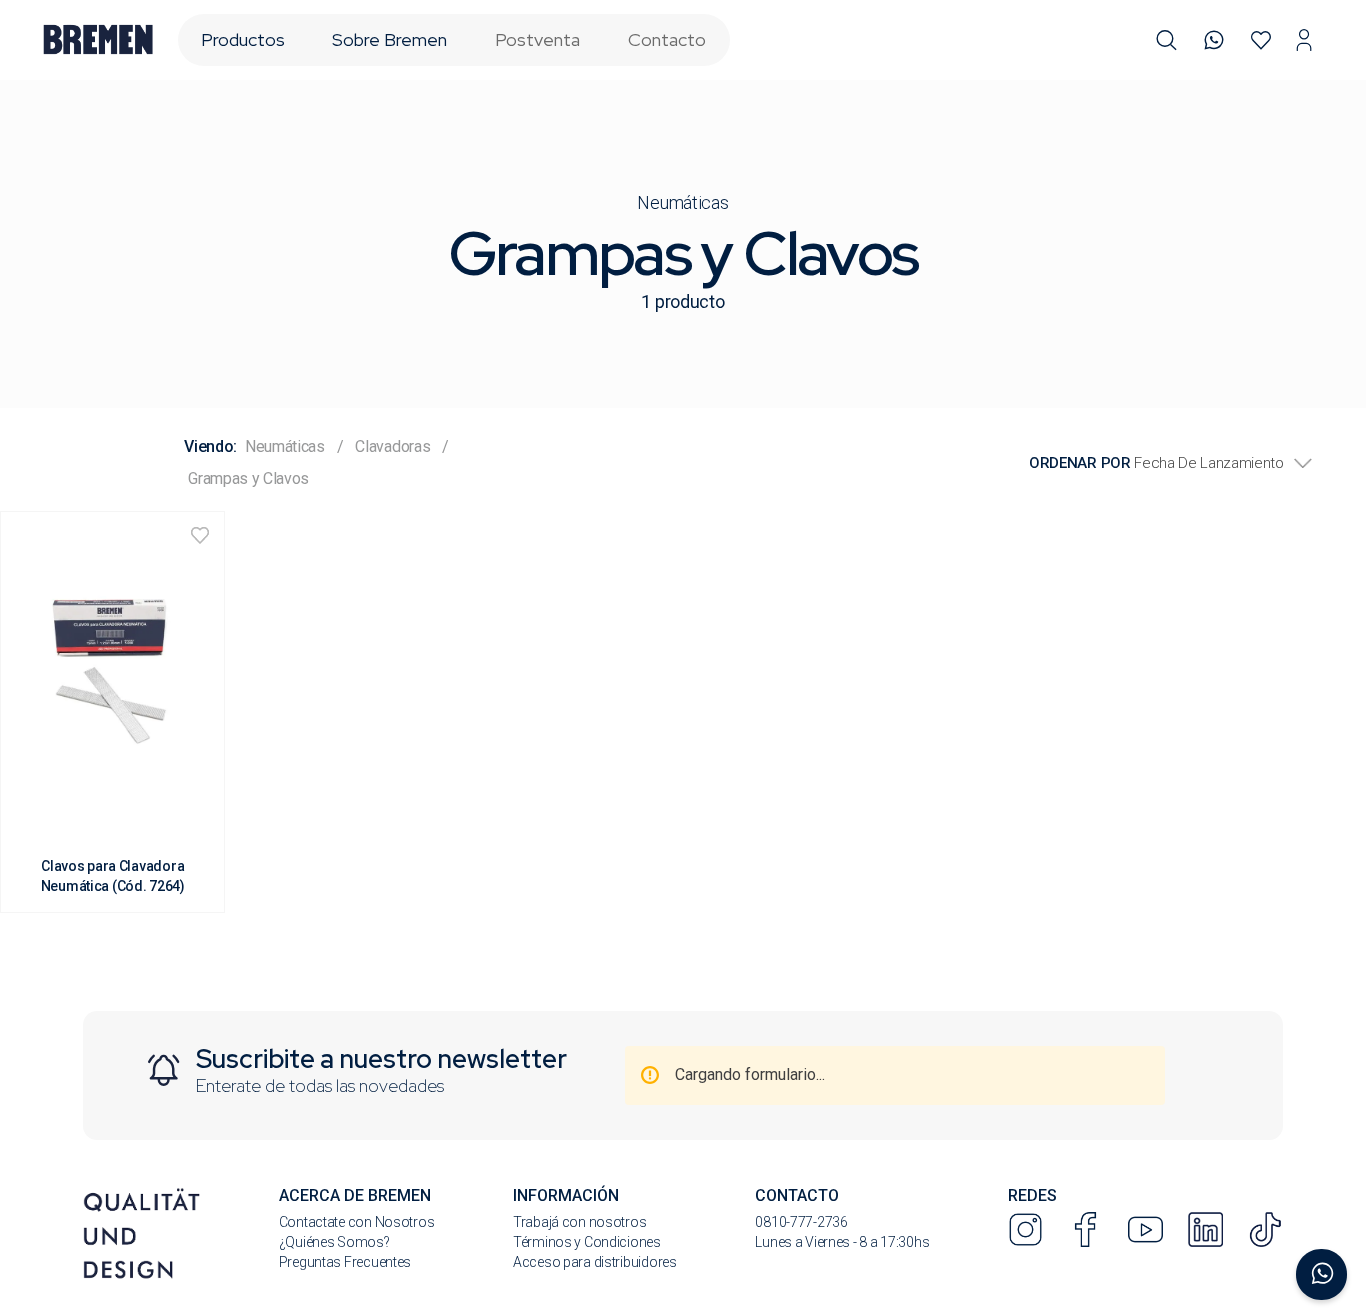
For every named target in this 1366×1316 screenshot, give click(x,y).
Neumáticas (682, 202)
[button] (1166, 40)
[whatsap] (1214, 40)
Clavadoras (392, 446)
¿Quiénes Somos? (334, 1242)
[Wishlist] (1261, 40)
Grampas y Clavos (248, 478)
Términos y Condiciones (587, 1242)
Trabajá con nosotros (579, 1222)
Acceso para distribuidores (595, 1262)
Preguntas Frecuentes (345, 1262)
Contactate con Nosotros (357, 1222)
